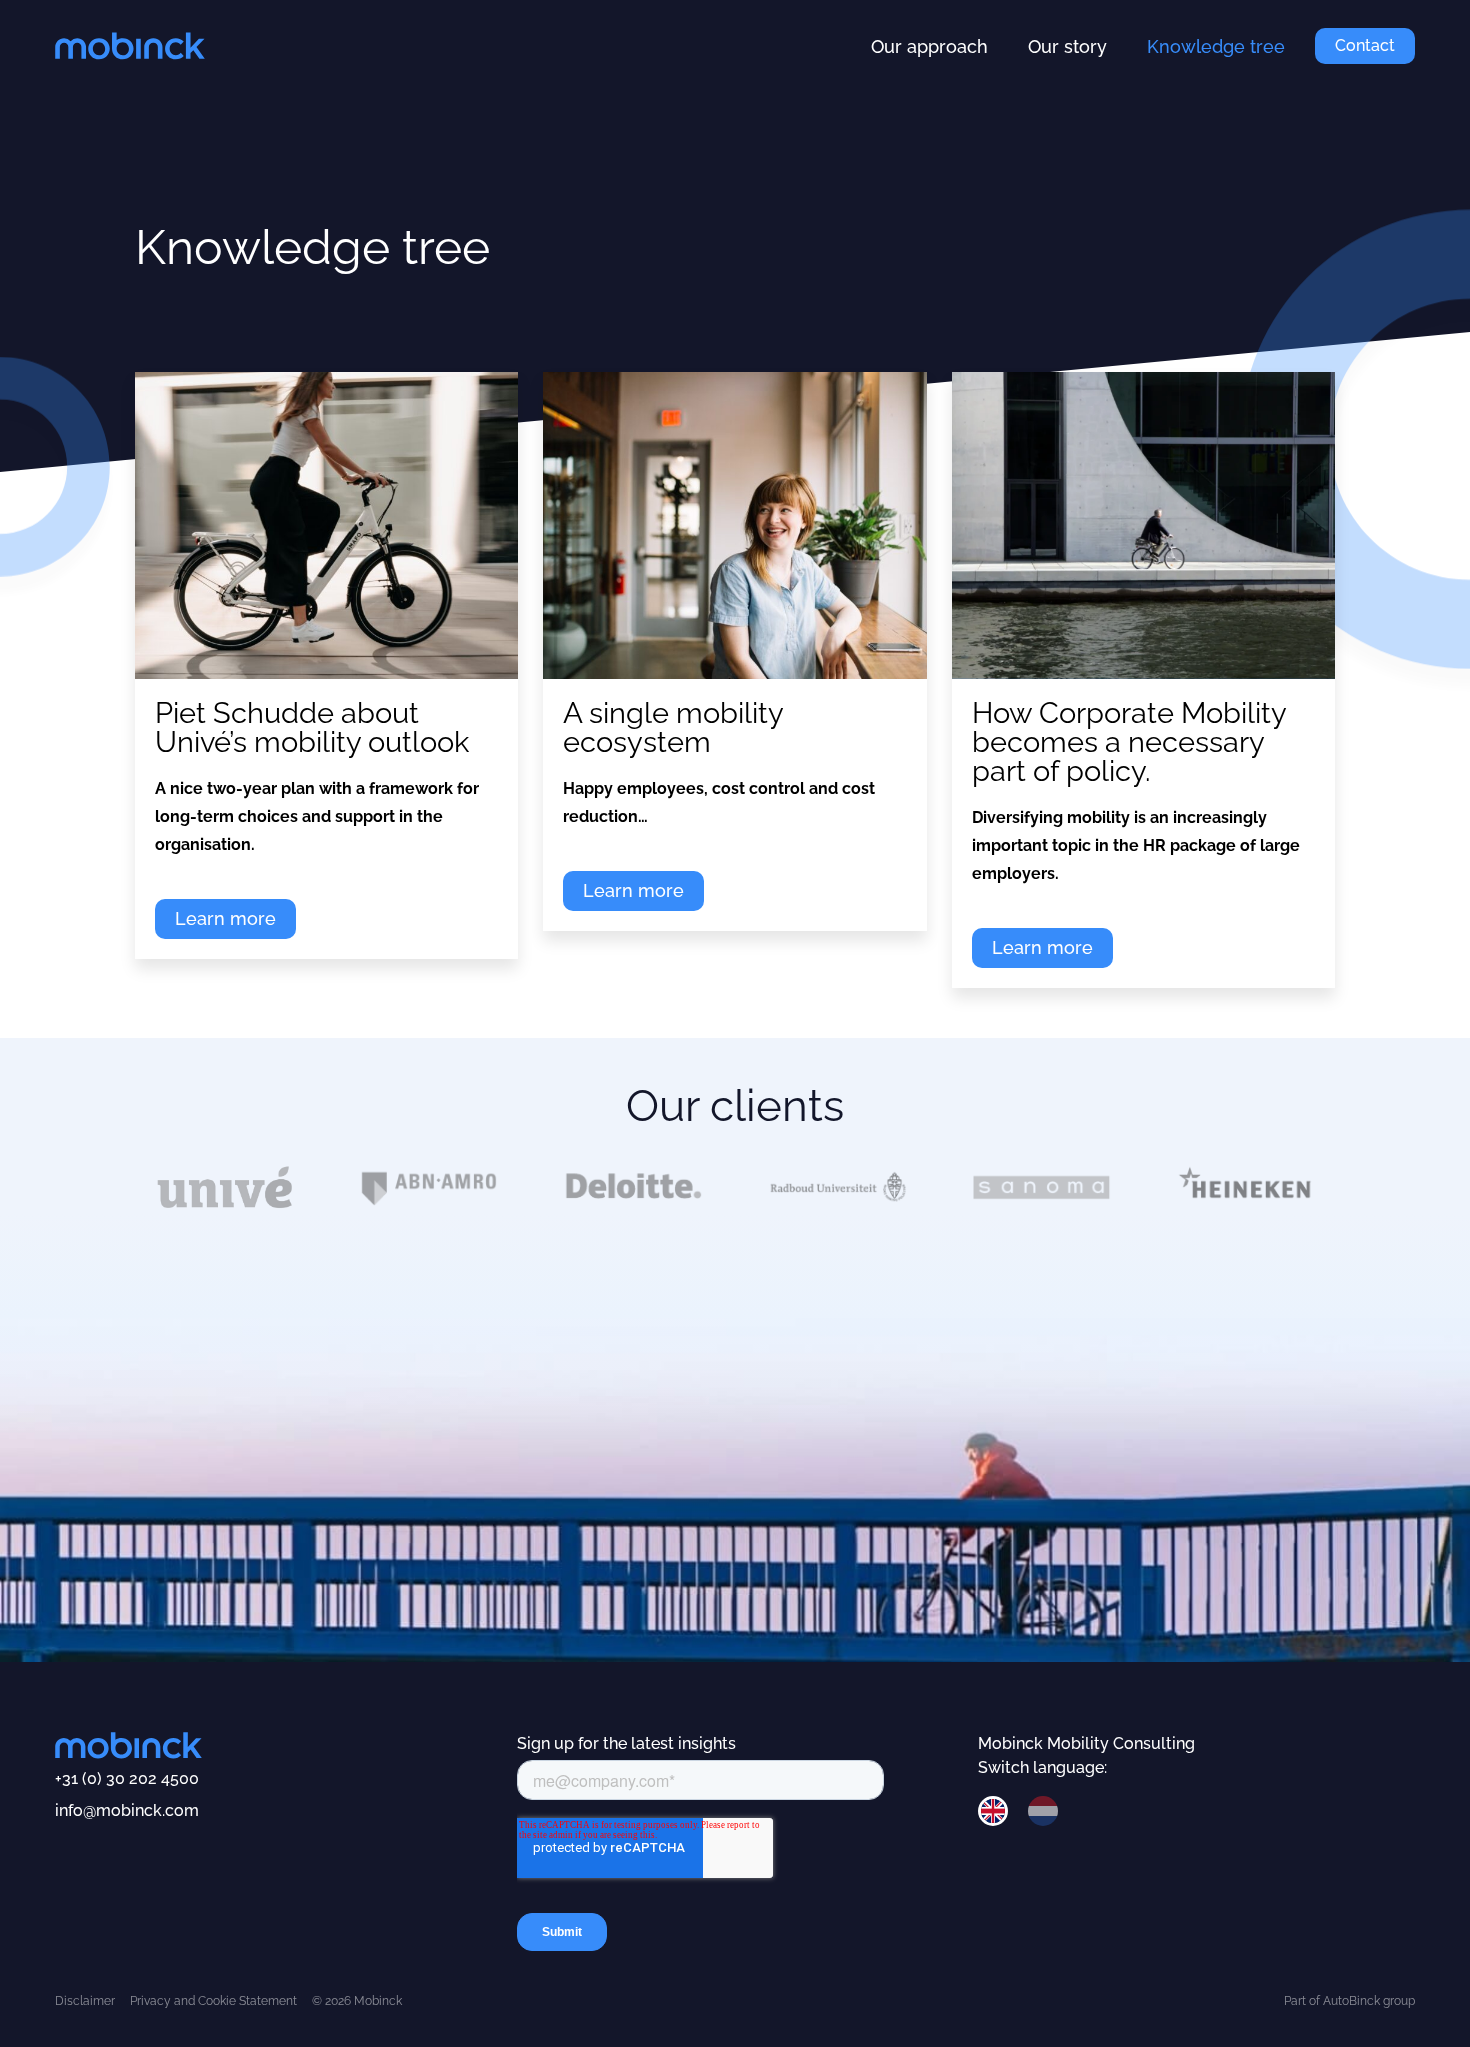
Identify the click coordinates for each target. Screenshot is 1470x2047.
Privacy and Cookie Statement (213, 2001)
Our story (1067, 46)
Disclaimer (85, 2001)
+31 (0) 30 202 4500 (127, 1778)
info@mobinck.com (127, 1810)
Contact (1365, 45)
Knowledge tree (1216, 46)
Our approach (929, 46)
